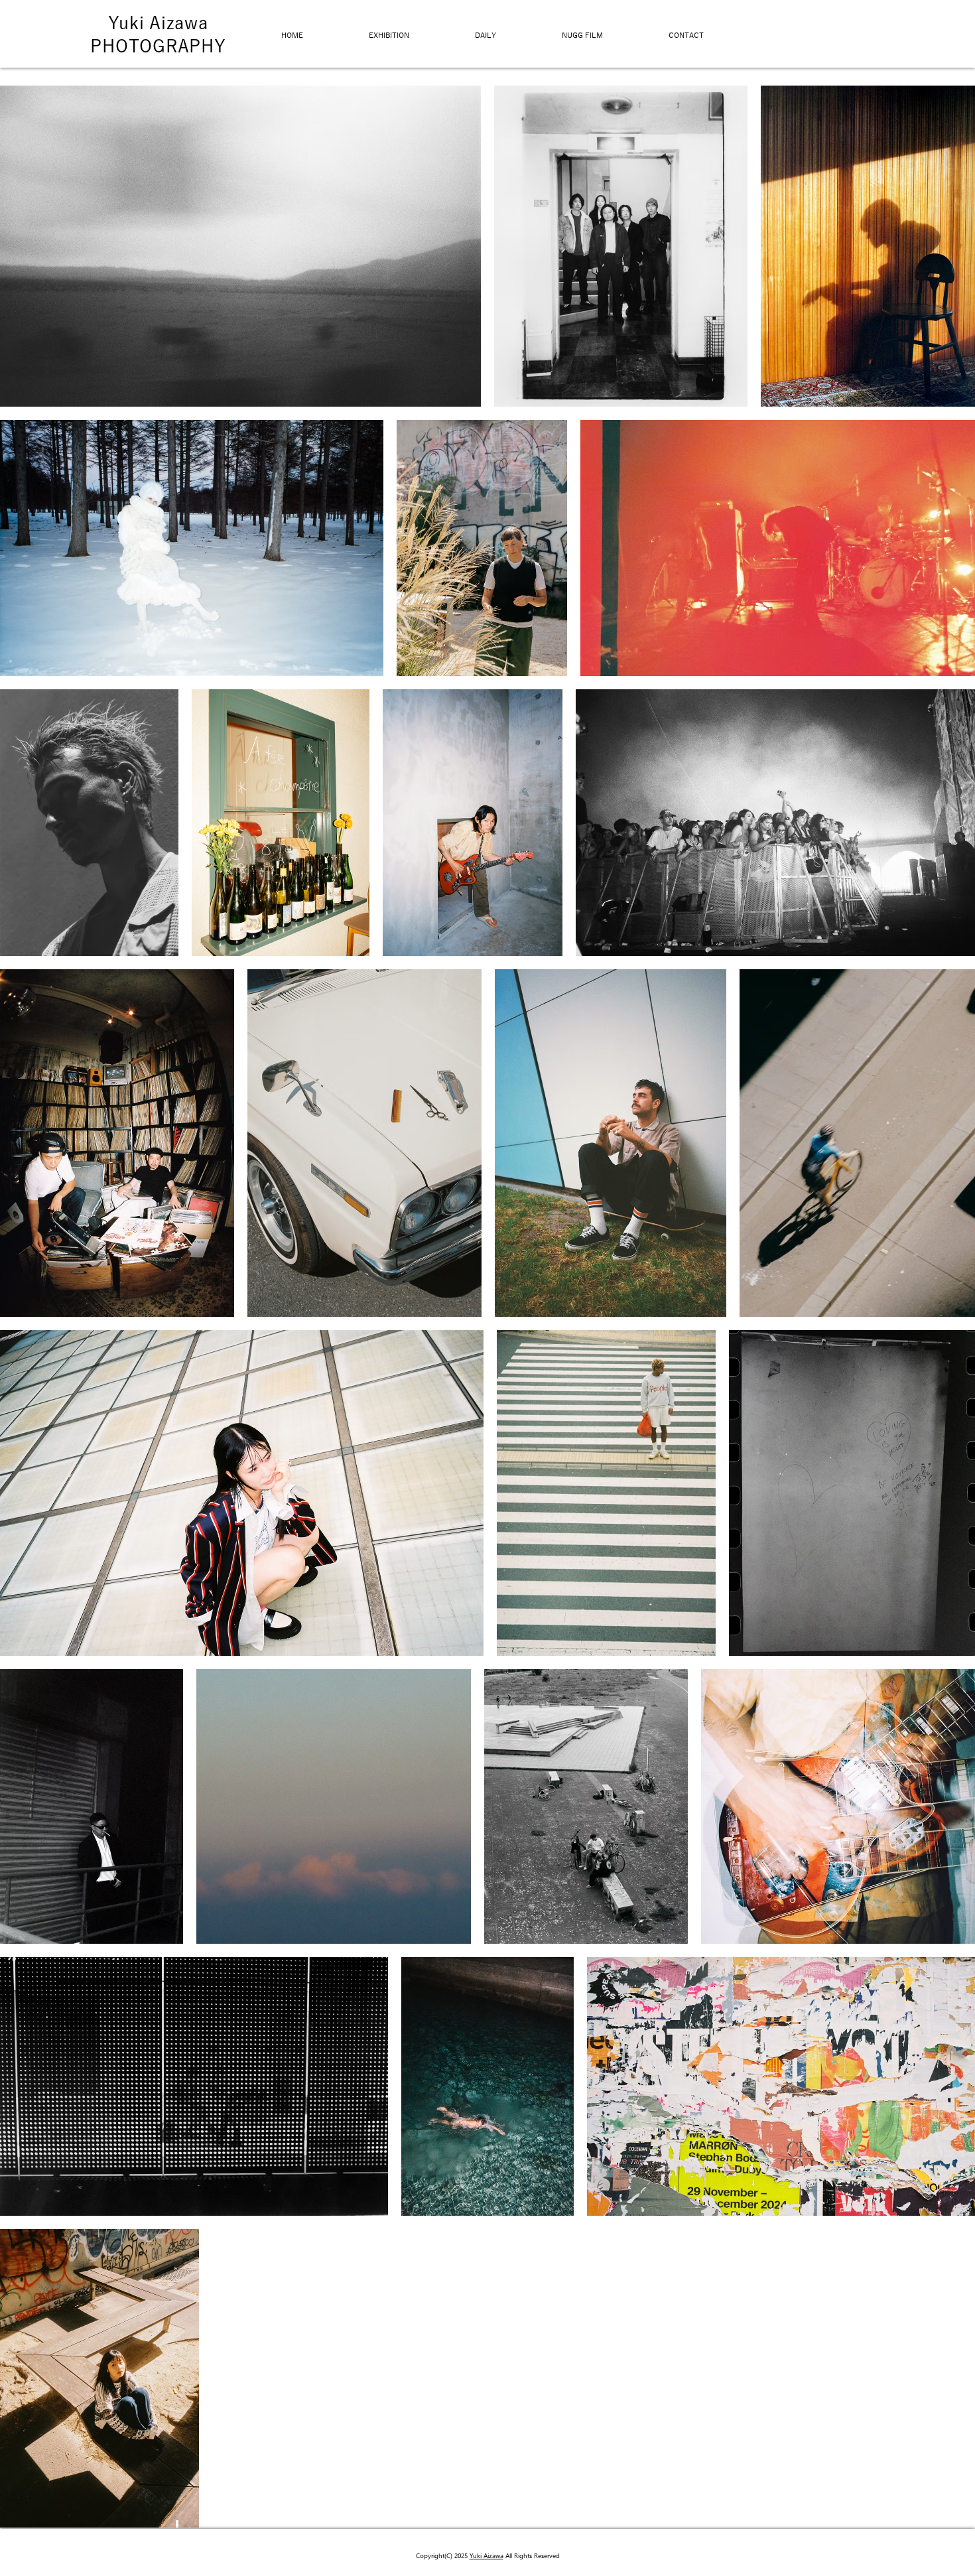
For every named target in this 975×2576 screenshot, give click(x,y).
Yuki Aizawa (158, 23)
